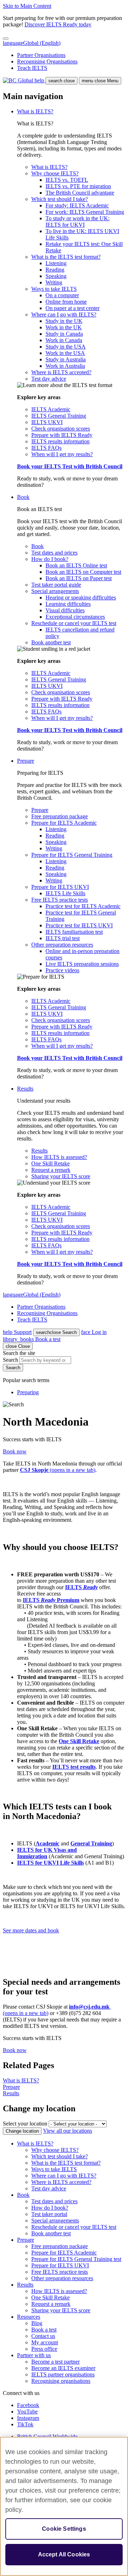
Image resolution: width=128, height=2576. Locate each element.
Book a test (32, 1339)
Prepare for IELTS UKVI (60, 887)
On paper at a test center (73, 308)
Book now (15, 1451)
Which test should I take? (60, 199)
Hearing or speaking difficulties (81, 597)
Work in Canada (64, 340)
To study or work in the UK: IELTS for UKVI (78, 221)
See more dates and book (31, 1930)
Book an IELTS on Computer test (83, 572)
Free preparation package (60, 816)
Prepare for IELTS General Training (72, 855)
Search (56, 1332)
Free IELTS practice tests (60, 900)
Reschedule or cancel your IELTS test (74, 623)
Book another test (51, 642)
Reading (55, 270)
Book (23, 497)
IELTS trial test (63, 938)
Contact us (43, 2336)
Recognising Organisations (47, 61)
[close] (6, 38)
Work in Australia (65, 366)
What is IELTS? (35, 111)
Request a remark (51, 1170)
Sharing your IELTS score (61, 1176)
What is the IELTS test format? (66, 257)
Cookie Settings (64, 2529)
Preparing (28, 1392)
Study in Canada (64, 334)
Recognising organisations (61, 2381)
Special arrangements (55, 591)
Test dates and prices (54, 553)
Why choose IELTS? (55, 173)
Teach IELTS (32, 68)
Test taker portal (49, 2214)
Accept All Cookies (64, 2554)
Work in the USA (65, 353)
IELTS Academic (51, 409)
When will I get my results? (62, 454)
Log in (94, 1332)
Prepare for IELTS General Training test (76, 2259)
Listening (56, 263)
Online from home (66, 302)
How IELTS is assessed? (59, 1157)
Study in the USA (66, 347)
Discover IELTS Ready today (58, 24)
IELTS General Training (59, 416)
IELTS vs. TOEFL (67, 180)
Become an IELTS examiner (63, 2368)
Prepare (26, 761)
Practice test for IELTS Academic (83, 906)
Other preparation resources (62, 945)
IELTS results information (60, 441)
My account (45, 2342)
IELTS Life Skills (65, 893)
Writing (54, 282)
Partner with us (34, 2355)
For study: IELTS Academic (77, 205)
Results (25, 1089)
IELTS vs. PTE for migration (78, 186)
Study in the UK (64, 321)
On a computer (62, 295)
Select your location (25, 2124)
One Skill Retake (50, 1163)
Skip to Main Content (27, 6)
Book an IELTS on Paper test (79, 578)
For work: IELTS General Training (85, 212)
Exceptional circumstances (75, 617)
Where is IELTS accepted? (61, 372)
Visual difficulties (65, 610)
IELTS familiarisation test (74, 932)
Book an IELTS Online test (76, 565)
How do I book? (50, 559)
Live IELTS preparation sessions (82, 964)
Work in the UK (64, 327)
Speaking (56, 276)
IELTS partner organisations (63, 2374)
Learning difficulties (68, 604)
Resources (29, 2317)
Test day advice (49, 379)
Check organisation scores (61, 429)
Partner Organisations (41, 55)
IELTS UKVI (47, 422)
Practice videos (62, 970)
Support (17, 1332)
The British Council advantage (80, 193)
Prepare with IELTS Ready (62, 435)
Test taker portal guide (56, 585)
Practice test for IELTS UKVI (79, 925)
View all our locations (68, 2131)
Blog (37, 2323)
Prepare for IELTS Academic (64, 823)
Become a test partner (55, 2362)
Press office (44, 2349)
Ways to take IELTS (54, 289)
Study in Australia (66, 359)
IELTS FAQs (46, 448)
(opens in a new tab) (58, 1470)
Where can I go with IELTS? (64, 315)
